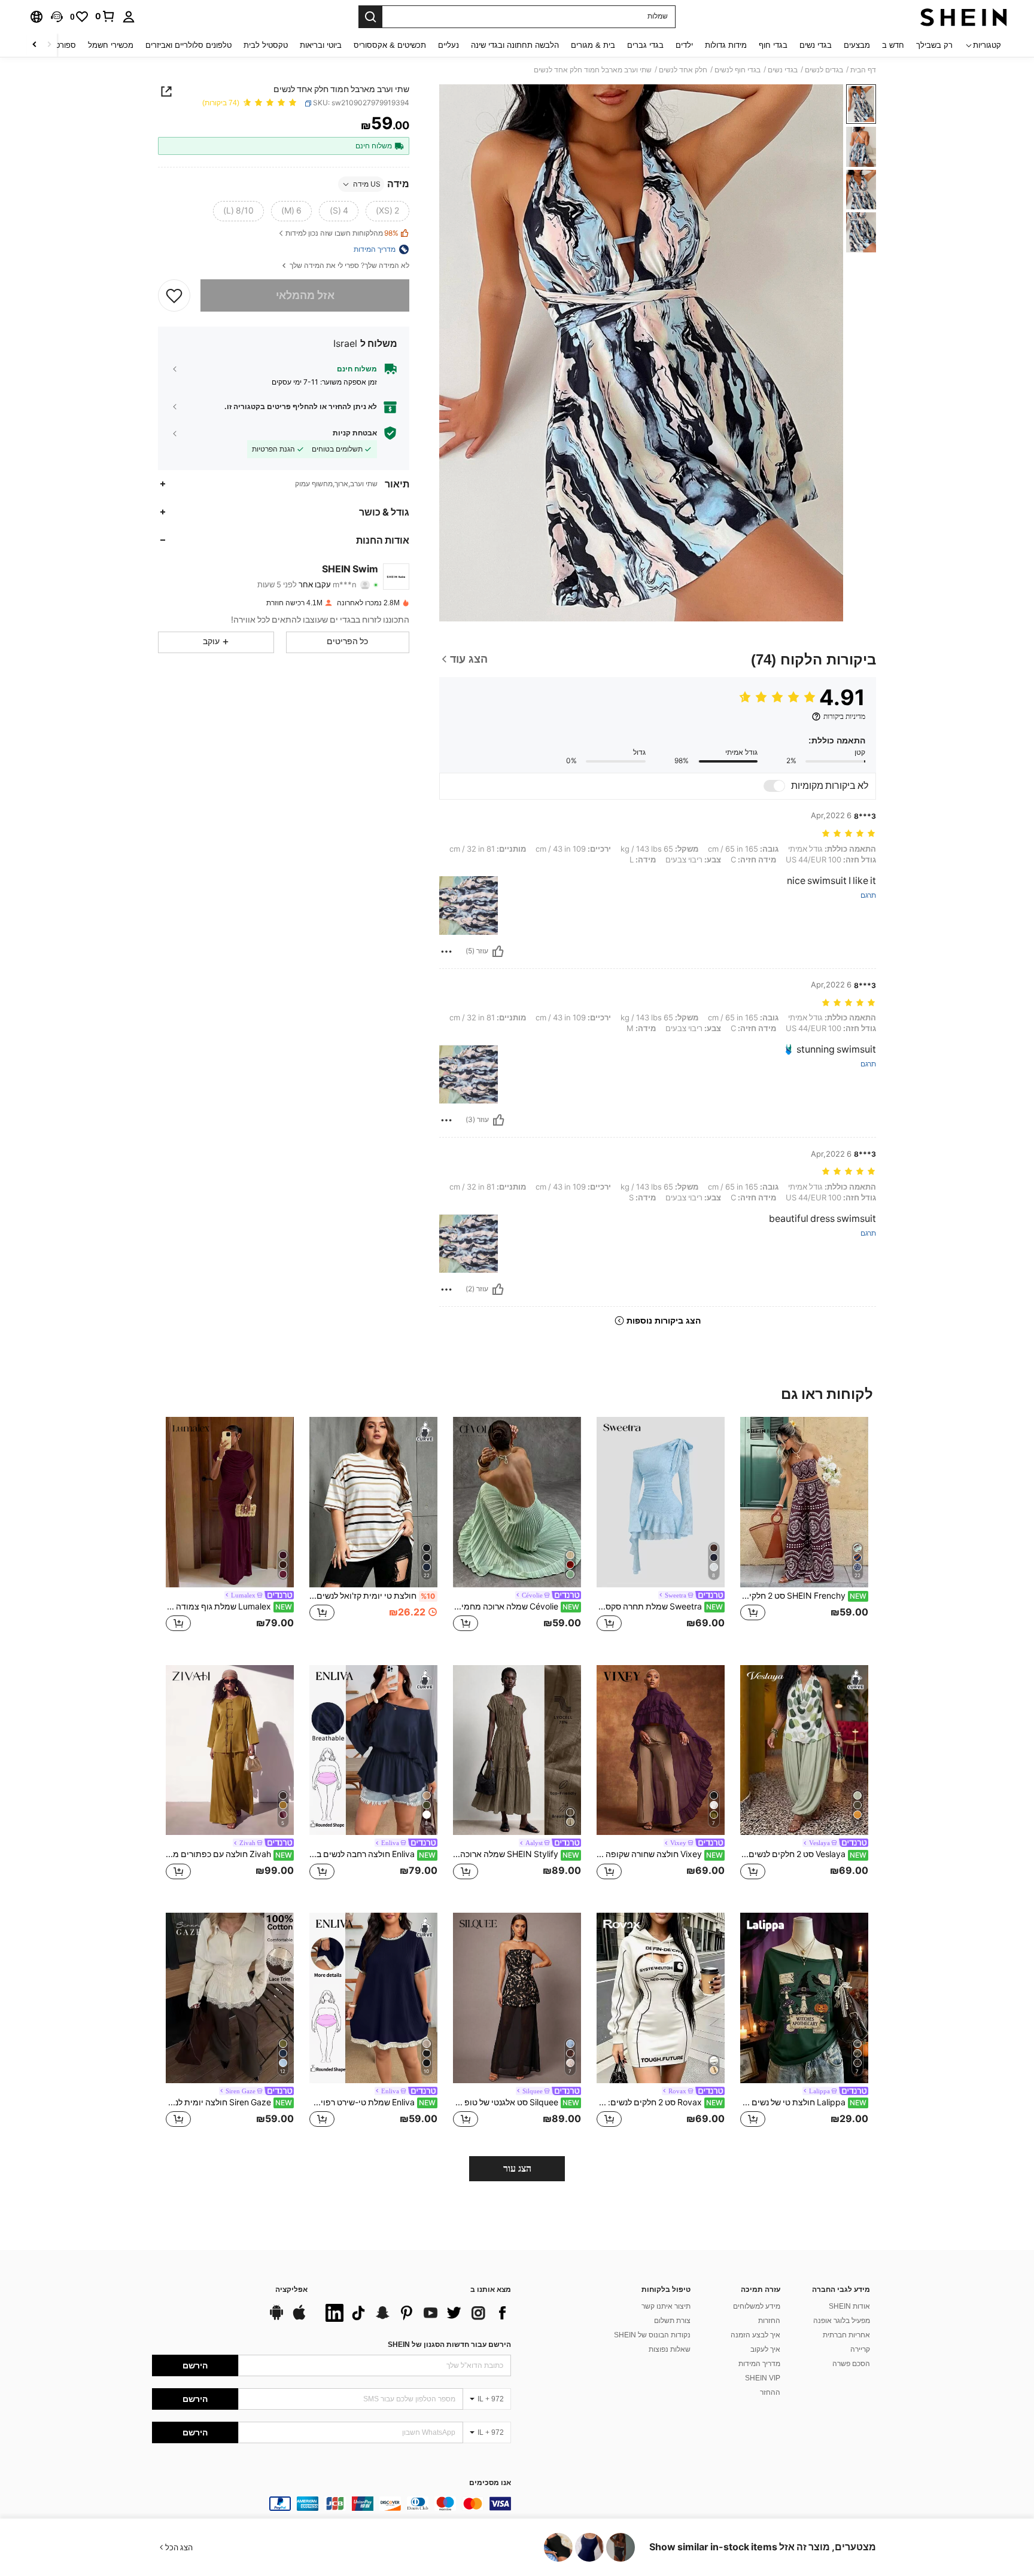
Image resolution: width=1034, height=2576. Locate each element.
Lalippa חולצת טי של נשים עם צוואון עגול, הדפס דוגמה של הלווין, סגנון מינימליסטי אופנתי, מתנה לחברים (803, 2102)
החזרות (769, 2321)
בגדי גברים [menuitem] (645, 45)
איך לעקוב (765, 2349)
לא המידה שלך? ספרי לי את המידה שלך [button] (349, 266)
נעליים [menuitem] (448, 45)
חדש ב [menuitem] (893, 45)
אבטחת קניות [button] (355, 433)
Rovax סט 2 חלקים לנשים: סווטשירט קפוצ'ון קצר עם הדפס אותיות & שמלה (660, 2102)
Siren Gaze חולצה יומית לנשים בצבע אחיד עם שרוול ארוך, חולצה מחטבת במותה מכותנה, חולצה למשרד (229, 2102)
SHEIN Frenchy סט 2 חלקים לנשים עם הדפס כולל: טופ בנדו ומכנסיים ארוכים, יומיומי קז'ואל (803, 1596)
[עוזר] (498, 952)
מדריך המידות (759, 2364)
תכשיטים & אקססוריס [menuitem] (390, 45)
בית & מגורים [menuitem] (593, 45)
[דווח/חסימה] (446, 952)
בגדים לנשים (824, 70)
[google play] (276, 2318)
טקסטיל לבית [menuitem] (266, 45)
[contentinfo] (332, 2504)
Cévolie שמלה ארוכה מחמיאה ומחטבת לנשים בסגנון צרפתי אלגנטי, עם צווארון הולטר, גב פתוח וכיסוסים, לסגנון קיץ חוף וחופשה (516, 1606)
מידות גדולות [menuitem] (726, 45)
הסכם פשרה (851, 2364)
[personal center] (129, 17)
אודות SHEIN (849, 2306)
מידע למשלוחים (757, 2306)
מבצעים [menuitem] (857, 45)
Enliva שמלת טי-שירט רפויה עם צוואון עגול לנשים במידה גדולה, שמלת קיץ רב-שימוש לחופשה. (372, 2102)
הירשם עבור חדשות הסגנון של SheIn (449, 2345)
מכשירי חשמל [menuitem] (111, 45)
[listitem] (804, 1531)
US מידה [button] (367, 184)
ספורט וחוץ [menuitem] (58, 45)
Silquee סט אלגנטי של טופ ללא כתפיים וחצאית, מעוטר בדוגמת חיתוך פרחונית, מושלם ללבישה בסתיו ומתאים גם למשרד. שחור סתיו (516, 2102)
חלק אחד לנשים (683, 70)
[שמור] (174, 295)
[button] (57, 17)
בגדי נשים (783, 70)
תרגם (868, 896)
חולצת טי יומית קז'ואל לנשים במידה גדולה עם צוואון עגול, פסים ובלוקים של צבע (372, 1596)
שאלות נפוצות (670, 2349)
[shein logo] (964, 17)
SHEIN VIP (763, 2378)
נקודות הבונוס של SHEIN (652, 2335)
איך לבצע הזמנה (755, 2335)
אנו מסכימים (490, 2483)
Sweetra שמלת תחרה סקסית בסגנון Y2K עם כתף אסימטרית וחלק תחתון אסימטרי (660, 1606)
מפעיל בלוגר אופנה (842, 2321)
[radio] (387, 211)
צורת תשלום (672, 2321)
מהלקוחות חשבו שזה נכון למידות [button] (342, 234)
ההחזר (770, 2392)
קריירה (860, 2349)
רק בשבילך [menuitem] (934, 45)
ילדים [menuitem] (684, 45)
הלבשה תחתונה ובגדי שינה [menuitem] (515, 45)
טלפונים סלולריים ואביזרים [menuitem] (188, 45)
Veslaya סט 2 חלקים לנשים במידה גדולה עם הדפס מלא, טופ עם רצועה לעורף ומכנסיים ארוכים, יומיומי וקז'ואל (803, 1854)
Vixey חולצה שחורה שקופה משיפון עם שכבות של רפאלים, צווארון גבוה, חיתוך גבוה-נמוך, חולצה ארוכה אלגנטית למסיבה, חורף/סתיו (660, 1854)
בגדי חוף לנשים (738, 70)
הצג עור (517, 2168)
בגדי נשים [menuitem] (816, 45)
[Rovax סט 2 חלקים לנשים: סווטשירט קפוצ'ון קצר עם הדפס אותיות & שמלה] (661, 1998)
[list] (415, 2313)
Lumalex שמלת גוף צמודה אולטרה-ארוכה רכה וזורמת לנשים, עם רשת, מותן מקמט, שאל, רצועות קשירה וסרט (229, 1606)
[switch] (774, 786)
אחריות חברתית (846, 2335)
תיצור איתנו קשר (666, 2306)
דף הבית (863, 70)
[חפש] (370, 17)
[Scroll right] (35, 45)
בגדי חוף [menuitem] (773, 45)
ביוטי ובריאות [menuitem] (321, 45)
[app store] (299, 2318)
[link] (105, 16)
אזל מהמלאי (305, 295)
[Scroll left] (49, 45)
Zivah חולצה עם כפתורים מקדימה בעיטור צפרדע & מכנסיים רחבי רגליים (229, 1854)
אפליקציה (291, 2290)
